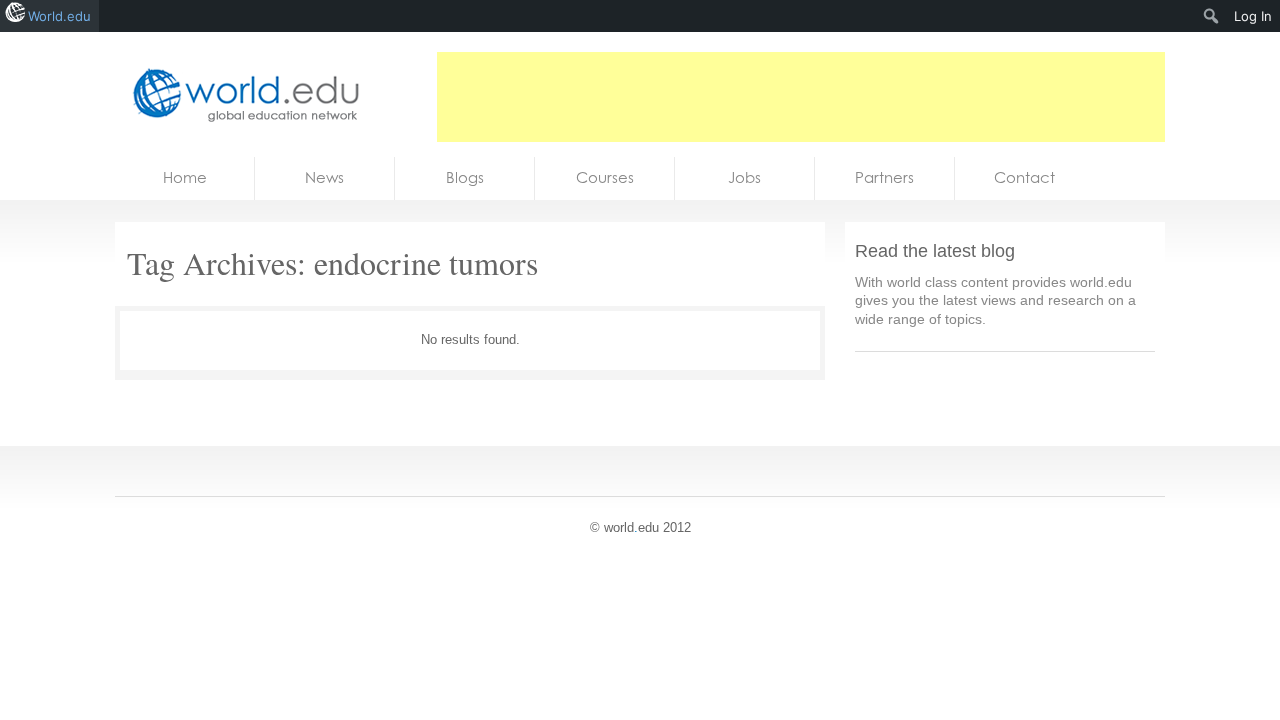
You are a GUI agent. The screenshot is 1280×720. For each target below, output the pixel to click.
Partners (884, 177)
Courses (605, 177)
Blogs (465, 177)
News (324, 177)
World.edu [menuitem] (59, 16)
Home (185, 177)
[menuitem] (1211, 16)
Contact (1024, 177)
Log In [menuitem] (1253, 16)
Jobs (744, 177)
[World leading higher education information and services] (240, 94)
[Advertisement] (801, 97)
